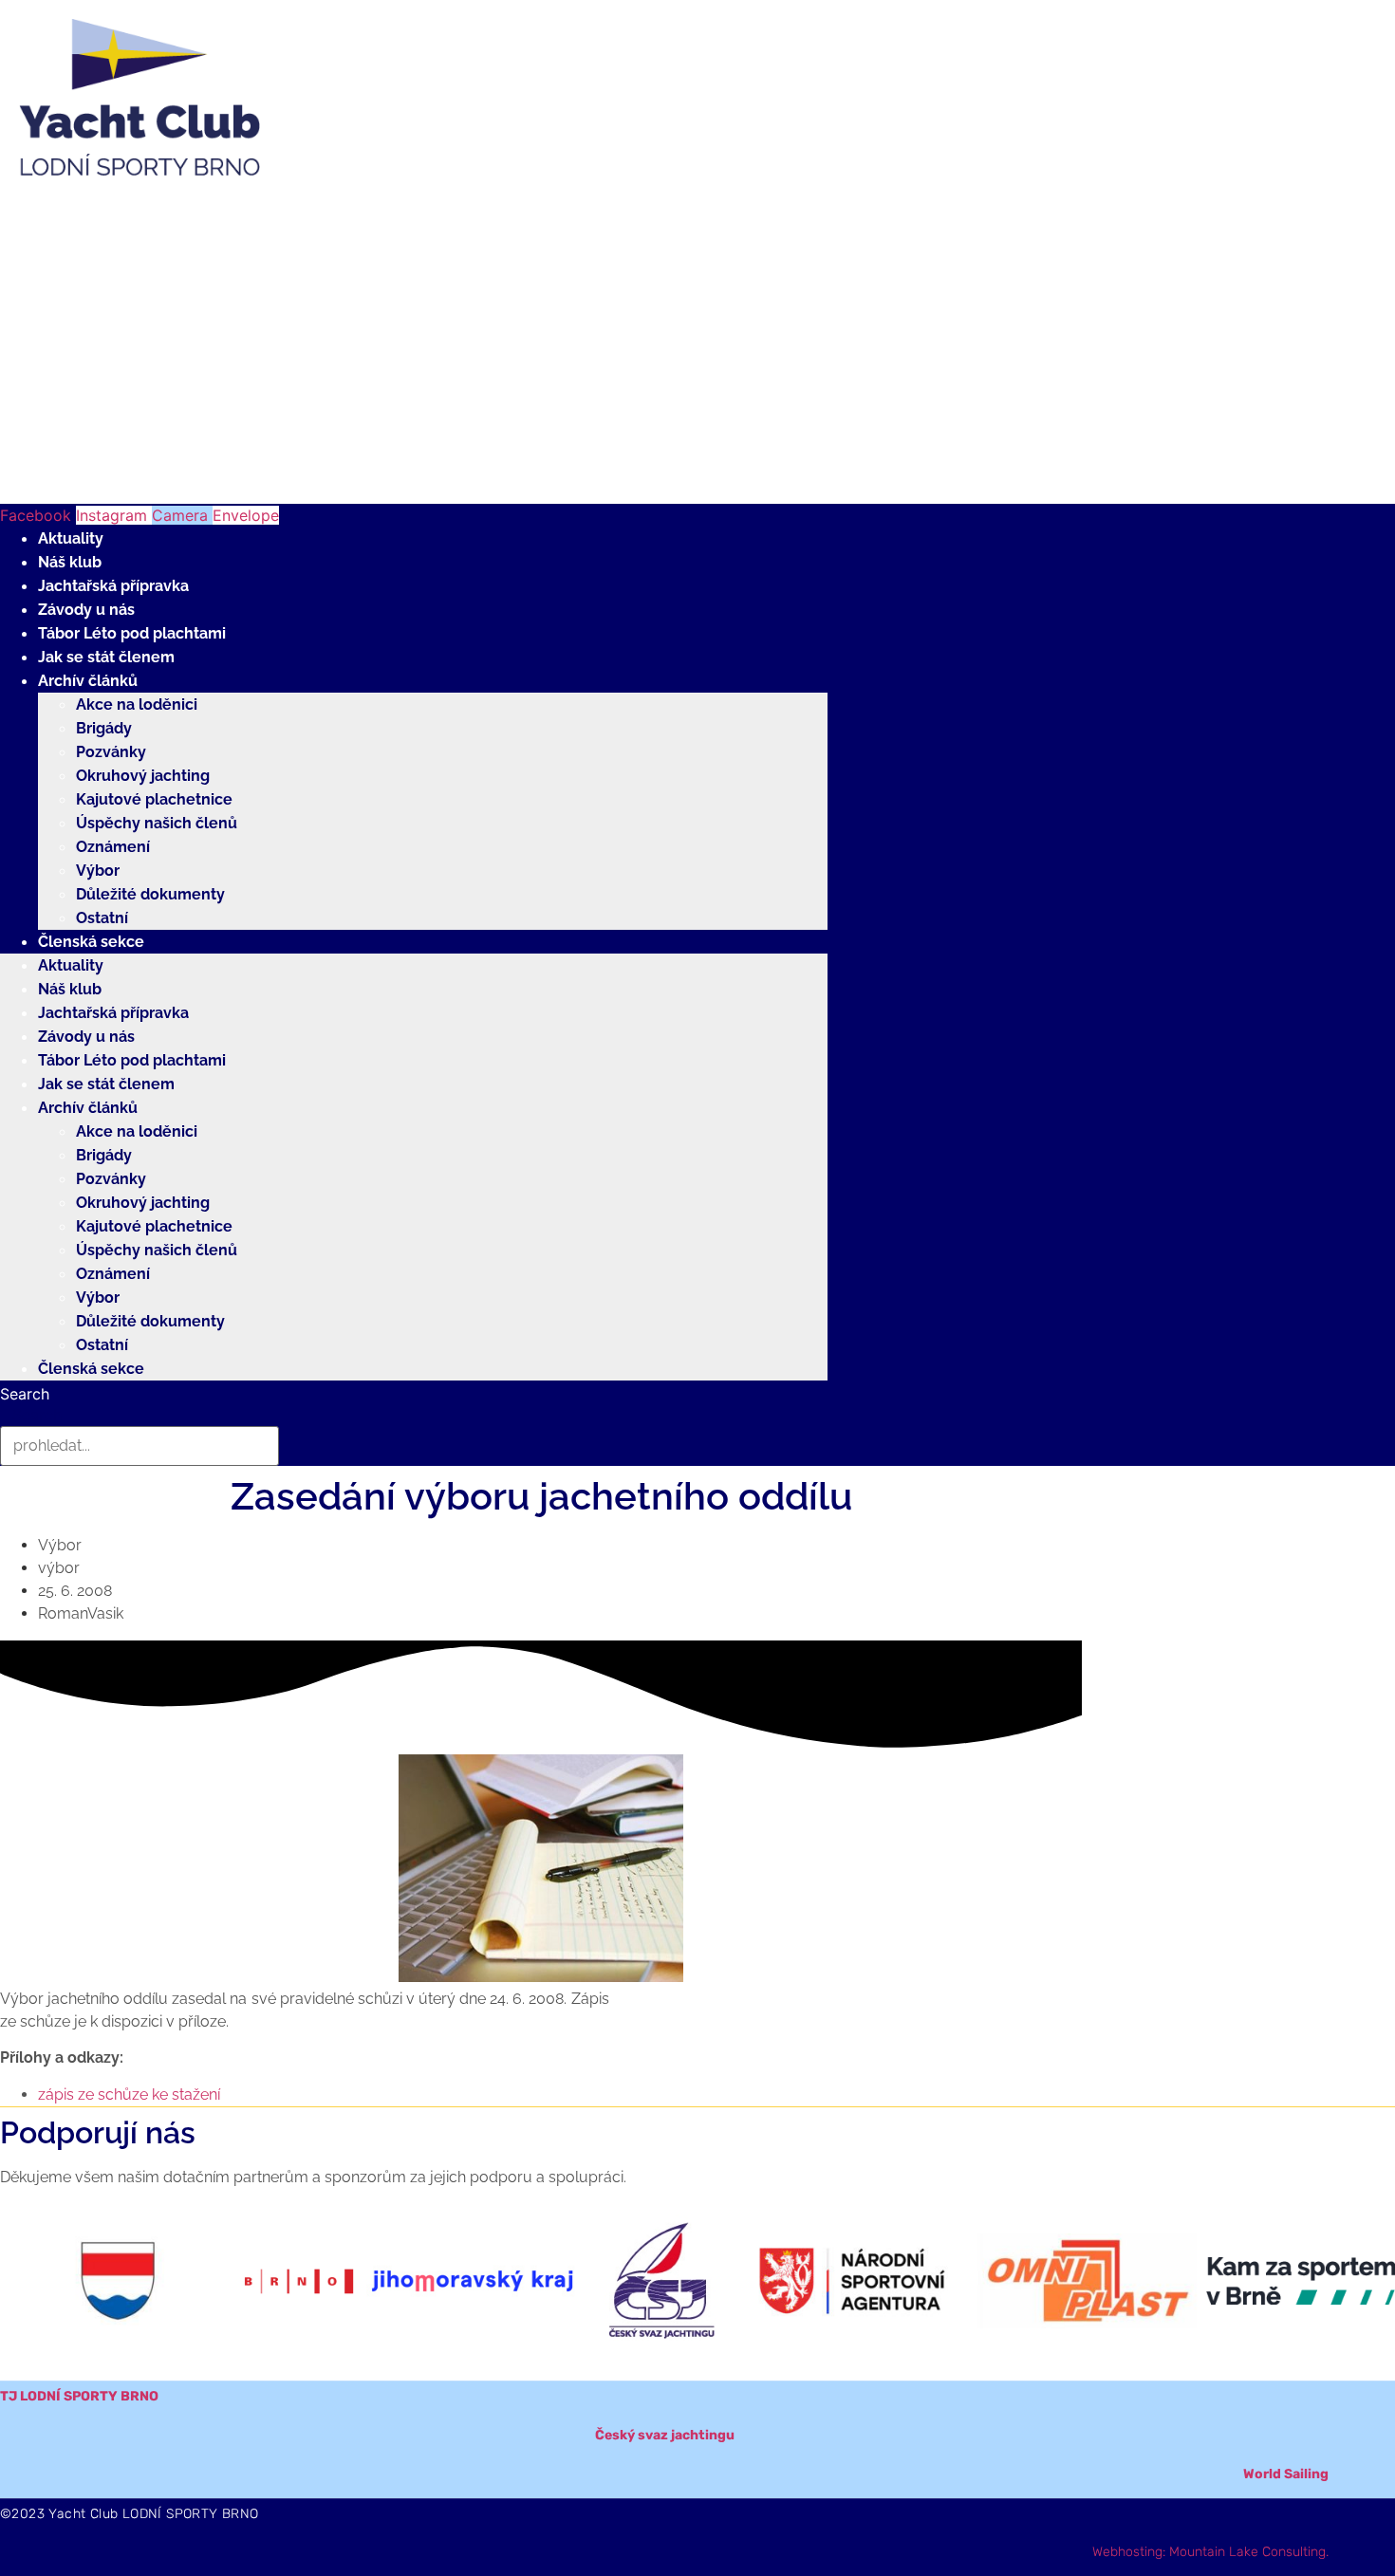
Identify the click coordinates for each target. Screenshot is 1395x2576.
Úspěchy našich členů (157, 823)
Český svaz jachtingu (665, 2435)
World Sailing (1286, 2474)
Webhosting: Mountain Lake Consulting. (1210, 2552)
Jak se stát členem (106, 657)
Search (25, 1394)
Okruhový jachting (143, 776)
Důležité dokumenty (150, 894)
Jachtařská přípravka (113, 586)
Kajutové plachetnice (154, 799)
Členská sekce (91, 942)
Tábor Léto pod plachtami (132, 633)
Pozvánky (111, 752)
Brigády (104, 728)
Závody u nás (86, 610)
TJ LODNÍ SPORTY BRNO (79, 2396)
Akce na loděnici (137, 704)
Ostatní (102, 918)
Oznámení (113, 847)
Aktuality (71, 538)
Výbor (98, 871)
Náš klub (70, 562)
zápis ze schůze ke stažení (129, 2094)
